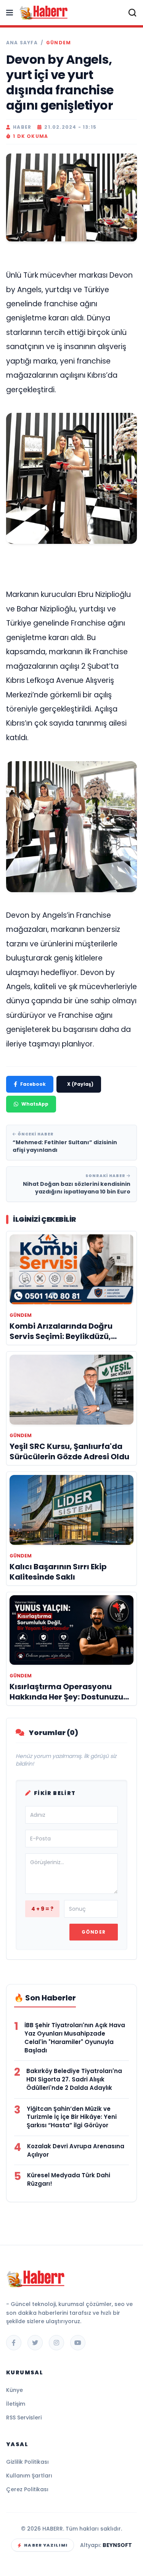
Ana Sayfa (22, 43)
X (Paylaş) (80, 1084)
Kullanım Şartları (29, 2476)
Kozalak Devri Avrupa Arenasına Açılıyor (76, 2150)
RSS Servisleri (24, 2418)
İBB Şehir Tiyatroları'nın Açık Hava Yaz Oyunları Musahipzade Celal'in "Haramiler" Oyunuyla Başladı (75, 2038)
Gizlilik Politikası (27, 2462)
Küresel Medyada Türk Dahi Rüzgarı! (69, 2179)
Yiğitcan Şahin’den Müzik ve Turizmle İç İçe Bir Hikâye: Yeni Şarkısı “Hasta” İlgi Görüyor (72, 2117)
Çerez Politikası (27, 2489)
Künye (14, 2390)
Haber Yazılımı (46, 2545)
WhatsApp (35, 1104)
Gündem (59, 43)
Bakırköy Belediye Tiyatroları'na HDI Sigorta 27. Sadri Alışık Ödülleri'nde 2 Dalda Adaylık (74, 2079)
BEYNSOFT (117, 2545)
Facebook (33, 1084)
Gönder (94, 1932)
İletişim (16, 2404)
